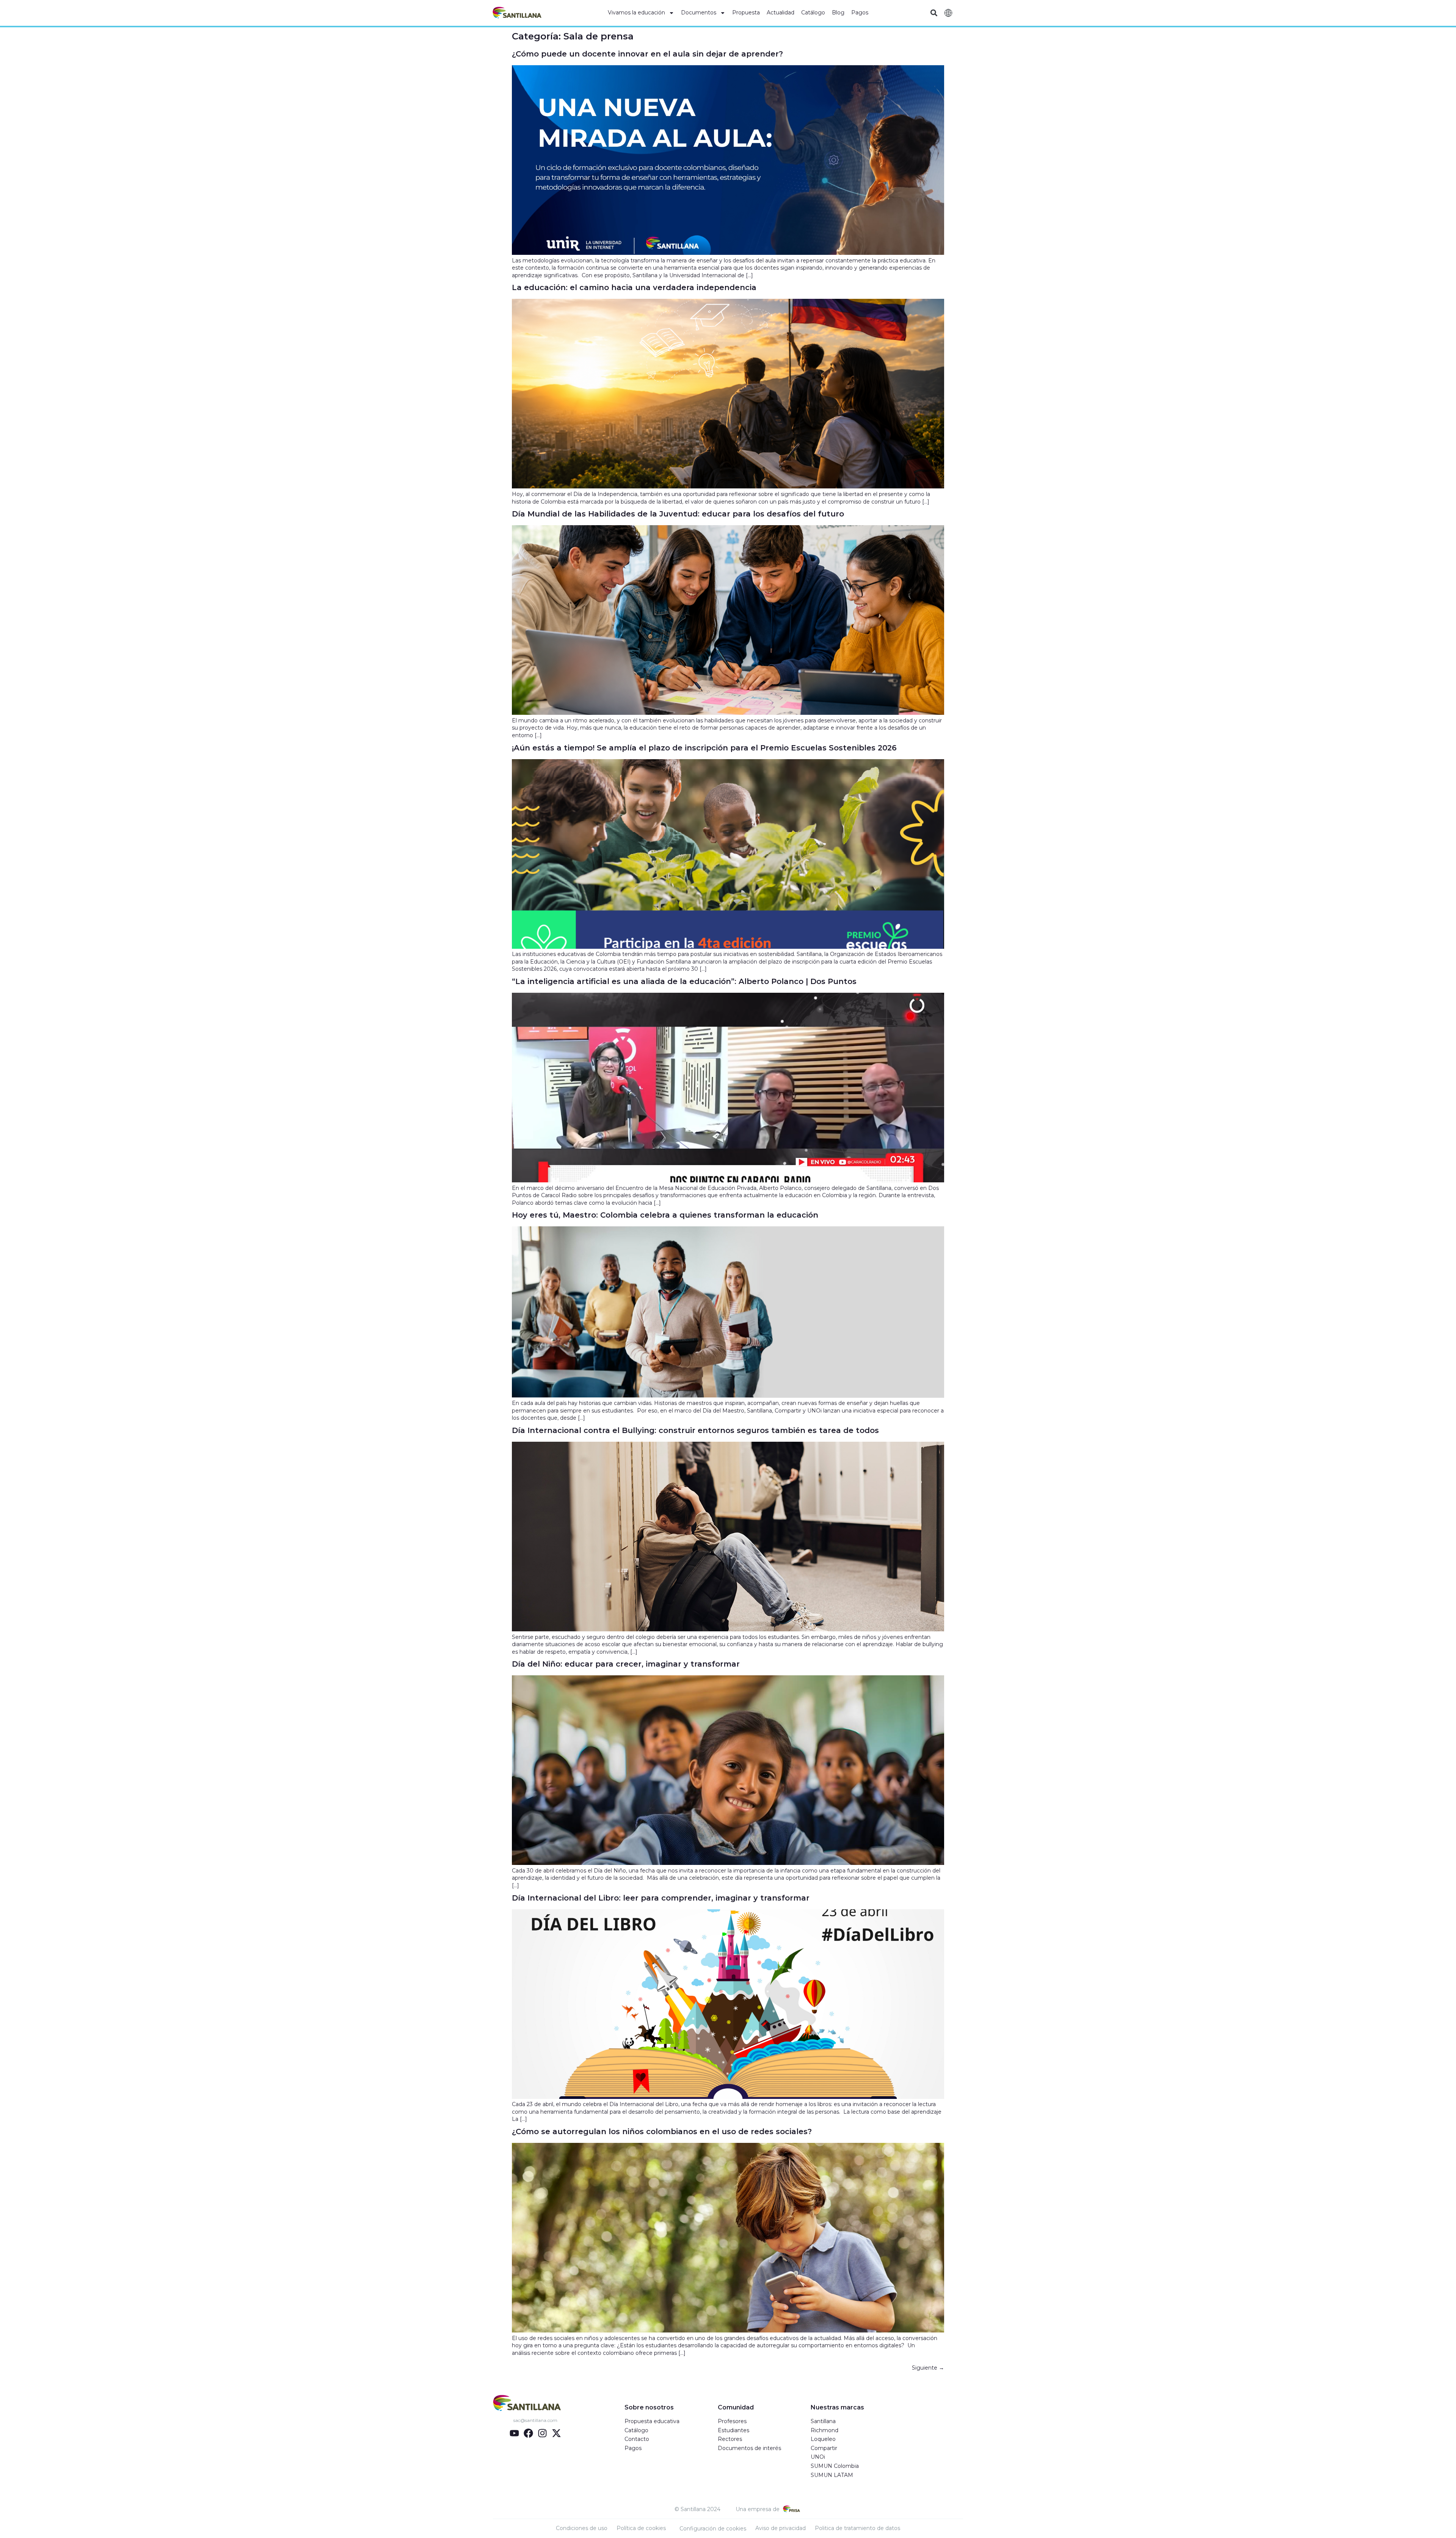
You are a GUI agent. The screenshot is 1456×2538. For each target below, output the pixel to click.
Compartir (824, 2448)
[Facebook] (528, 2433)
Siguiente (928, 2368)
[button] (934, 13)
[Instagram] (542, 2433)
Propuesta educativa (652, 2421)
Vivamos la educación (636, 13)
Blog (838, 13)
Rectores (730, 2439)
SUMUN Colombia (835, 2466)
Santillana (823, 2421)
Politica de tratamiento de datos (857, 2528)
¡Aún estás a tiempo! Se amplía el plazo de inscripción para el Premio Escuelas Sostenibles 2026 (704, 748)
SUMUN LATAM (832, 2475)
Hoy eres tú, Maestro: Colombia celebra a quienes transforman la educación (666, 1215)
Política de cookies (641, 2528)
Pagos (860, 13)
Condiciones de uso (582, 2528)
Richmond (824, 2430)
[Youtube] (514, 2433)
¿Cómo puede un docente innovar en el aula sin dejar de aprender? (649, 54)
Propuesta (746, 13)
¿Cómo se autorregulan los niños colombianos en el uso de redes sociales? (664, 2131)
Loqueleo (823, 2439)
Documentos (699, 13)
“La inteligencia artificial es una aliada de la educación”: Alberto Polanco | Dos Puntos (684, 981)
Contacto (637, 2439)
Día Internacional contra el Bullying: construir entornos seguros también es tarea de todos (695, 1430)
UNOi (818, 2457)
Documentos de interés (749, 2448)
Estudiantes (733, 2430)
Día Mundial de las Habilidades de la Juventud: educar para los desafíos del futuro (679, 514)
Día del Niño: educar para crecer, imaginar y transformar (627, 1664)
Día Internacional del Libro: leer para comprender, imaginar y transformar (662, 1898)
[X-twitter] (556, 2433)
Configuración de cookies (713, 2529)
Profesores (732, 2421)
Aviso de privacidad (781, 2528)
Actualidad (781, 13)
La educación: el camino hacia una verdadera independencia (634, 287)
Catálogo (813, 13)
